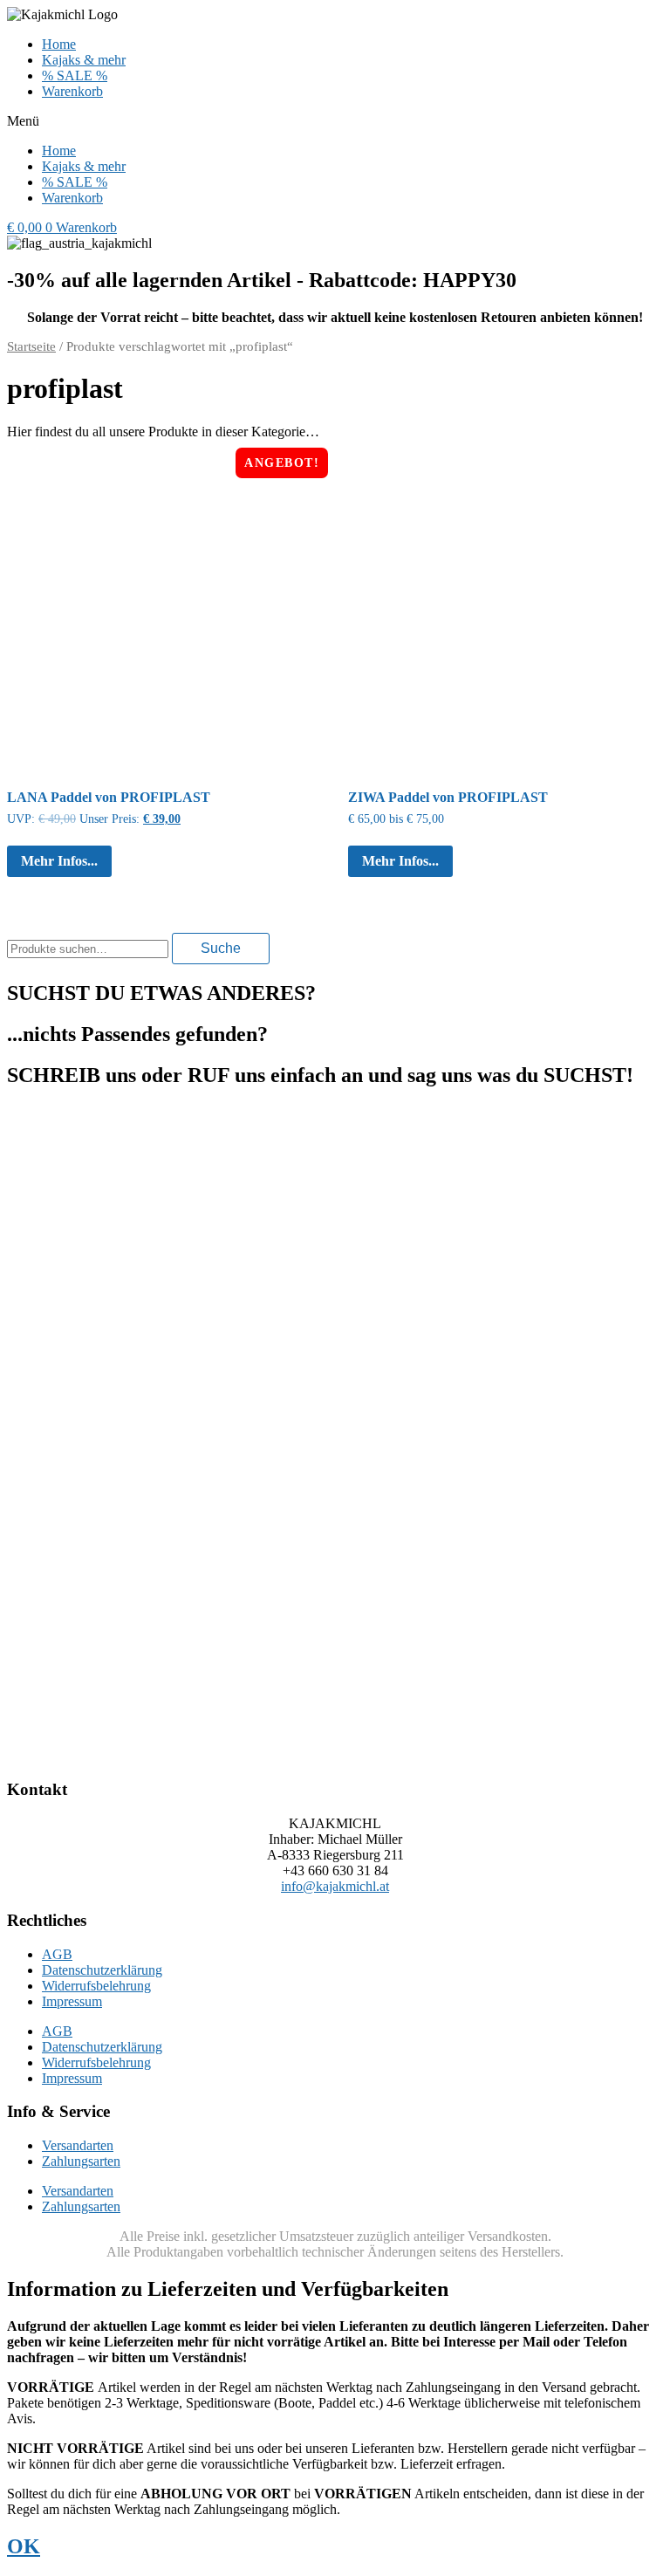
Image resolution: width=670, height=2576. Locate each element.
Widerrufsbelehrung (96, 1986)
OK (24, 2546)
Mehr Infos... (59, 861)
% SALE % (75, 75)
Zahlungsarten (81, 2161)
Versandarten (78, 2145)
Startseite (31, 346)
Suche (221, 948)
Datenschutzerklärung (102, 1970)
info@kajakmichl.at (335, 1886)
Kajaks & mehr (84, 60)
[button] (335, 121)
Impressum (72, 2001)
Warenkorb (72, 91)
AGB (57, 1954)
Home (59, 44)
